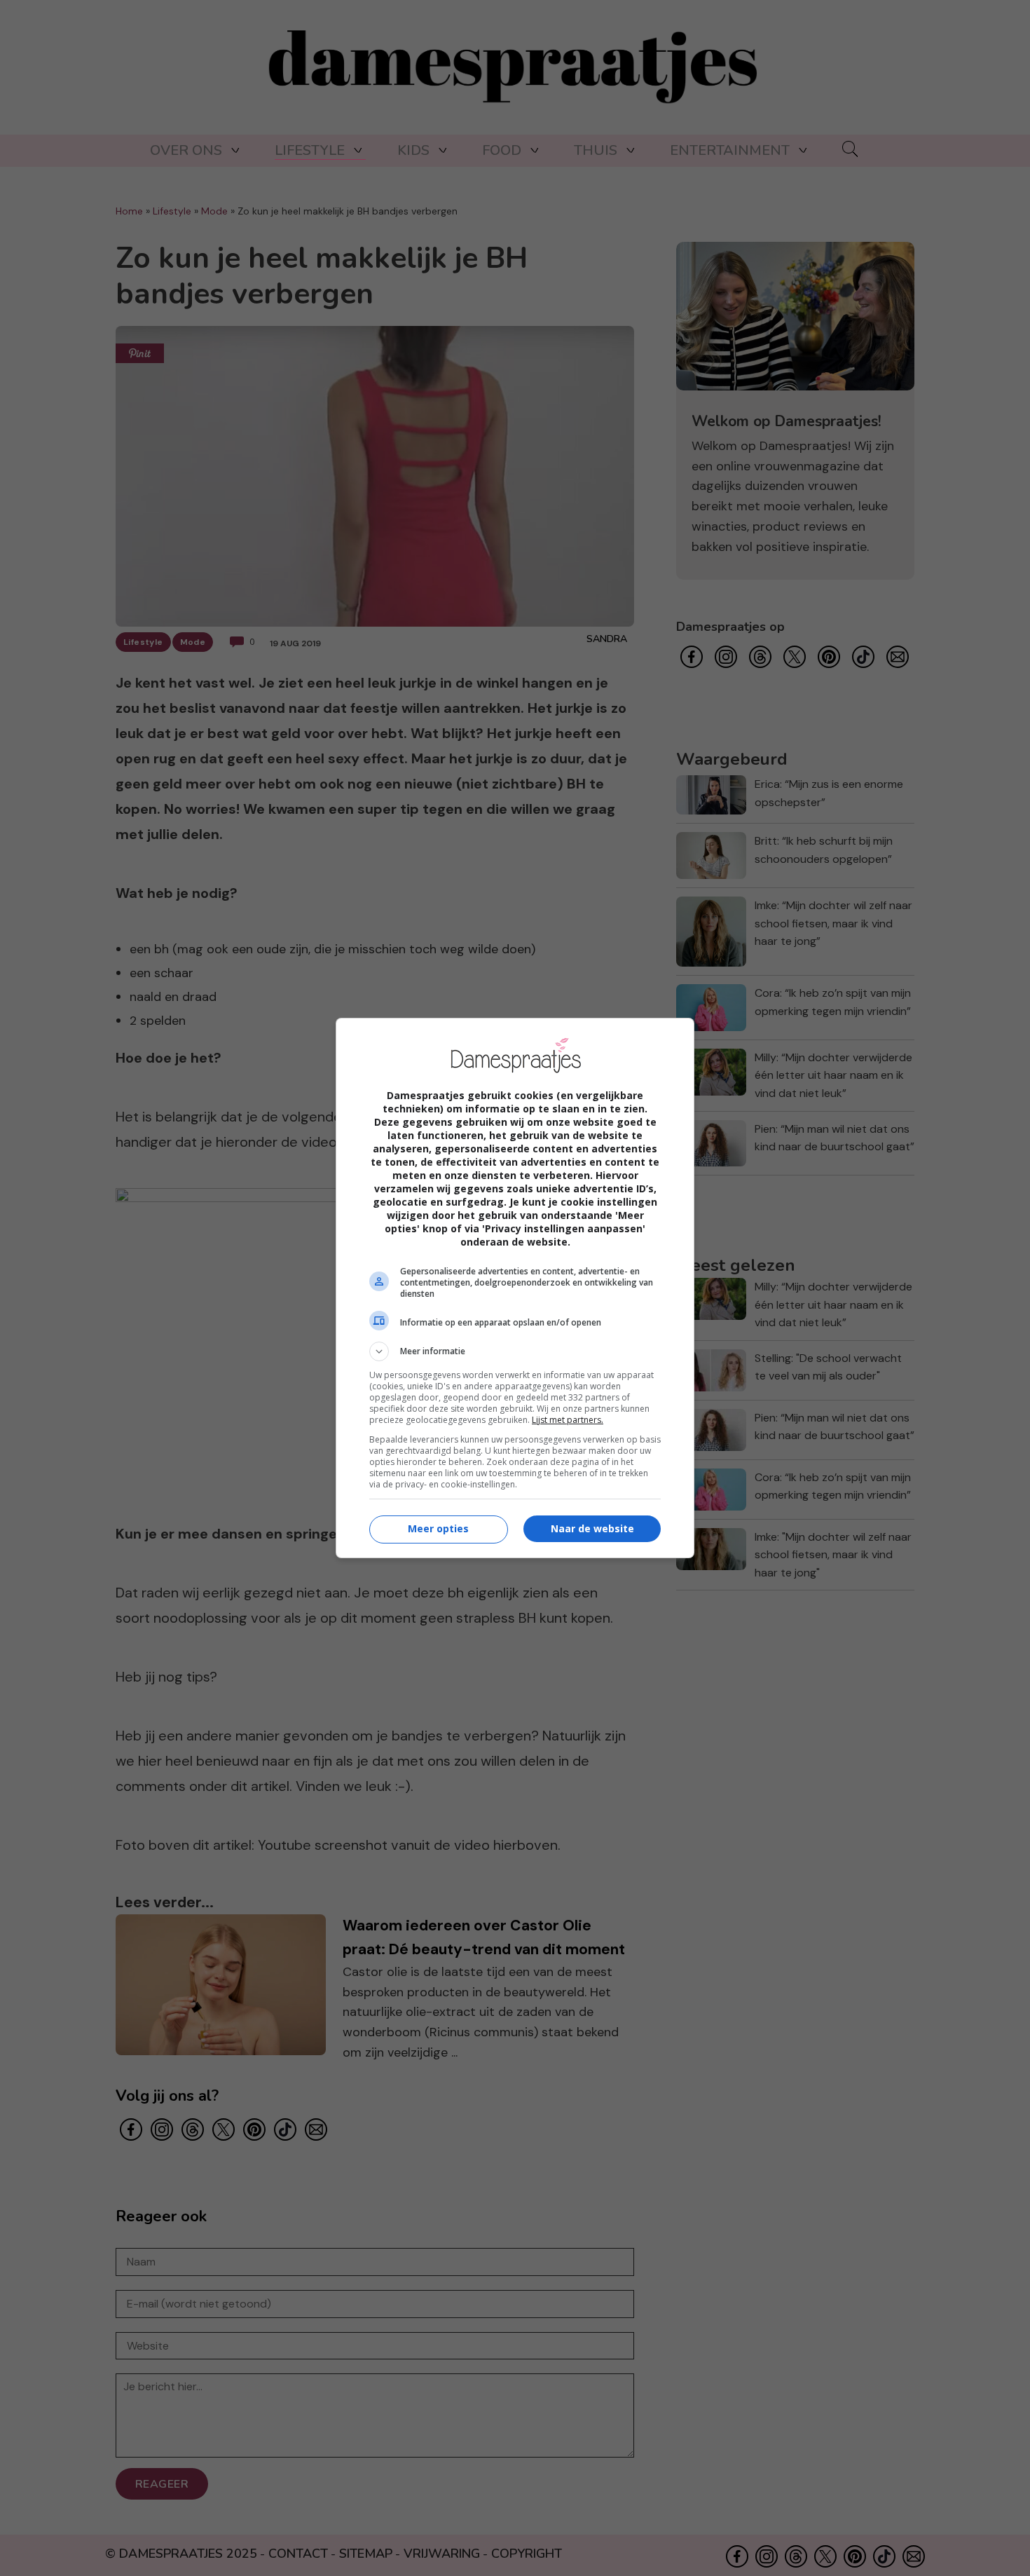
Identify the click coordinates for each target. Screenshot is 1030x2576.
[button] (515, 1351)
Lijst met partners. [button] (568, 1420)
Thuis (596, 150)
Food (502, 150)
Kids (413, 150)
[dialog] (515, 1288)
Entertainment (730, 150)
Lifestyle (310, 150)
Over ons (186, 150)
